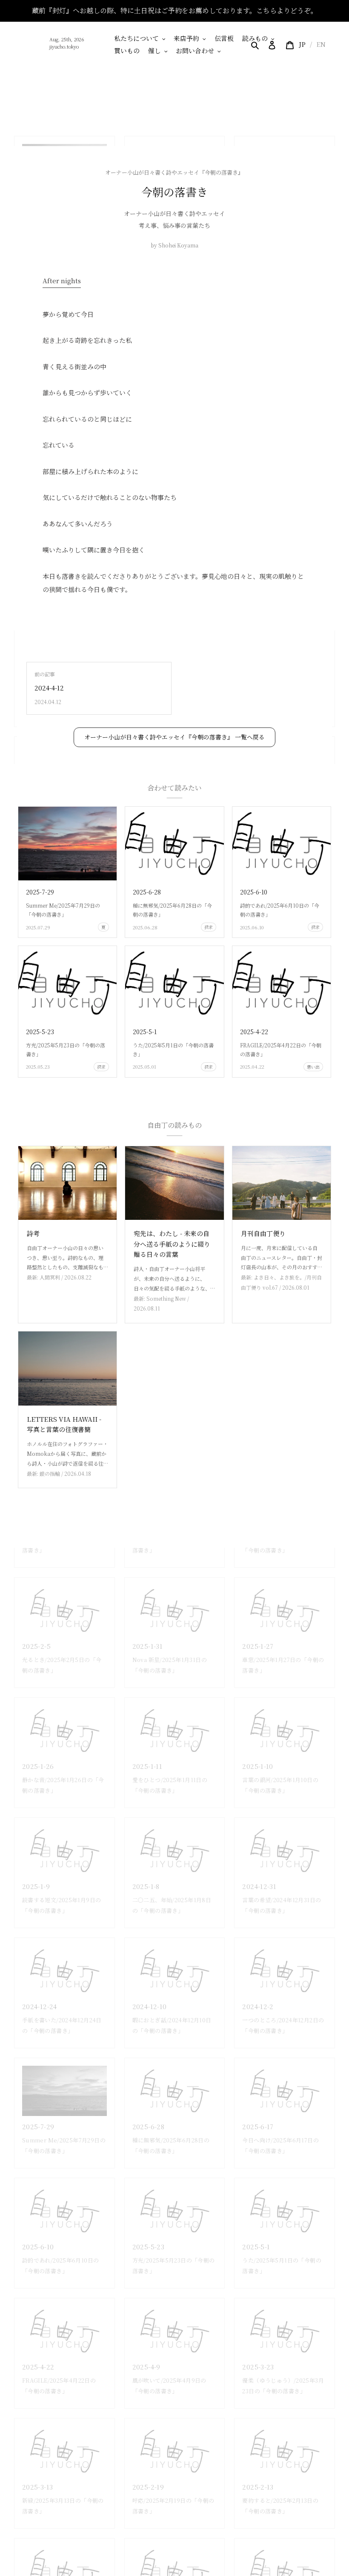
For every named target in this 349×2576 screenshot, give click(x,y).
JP (302, 44)
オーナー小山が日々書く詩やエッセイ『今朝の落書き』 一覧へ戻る (174, 737)
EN (321, 44)
